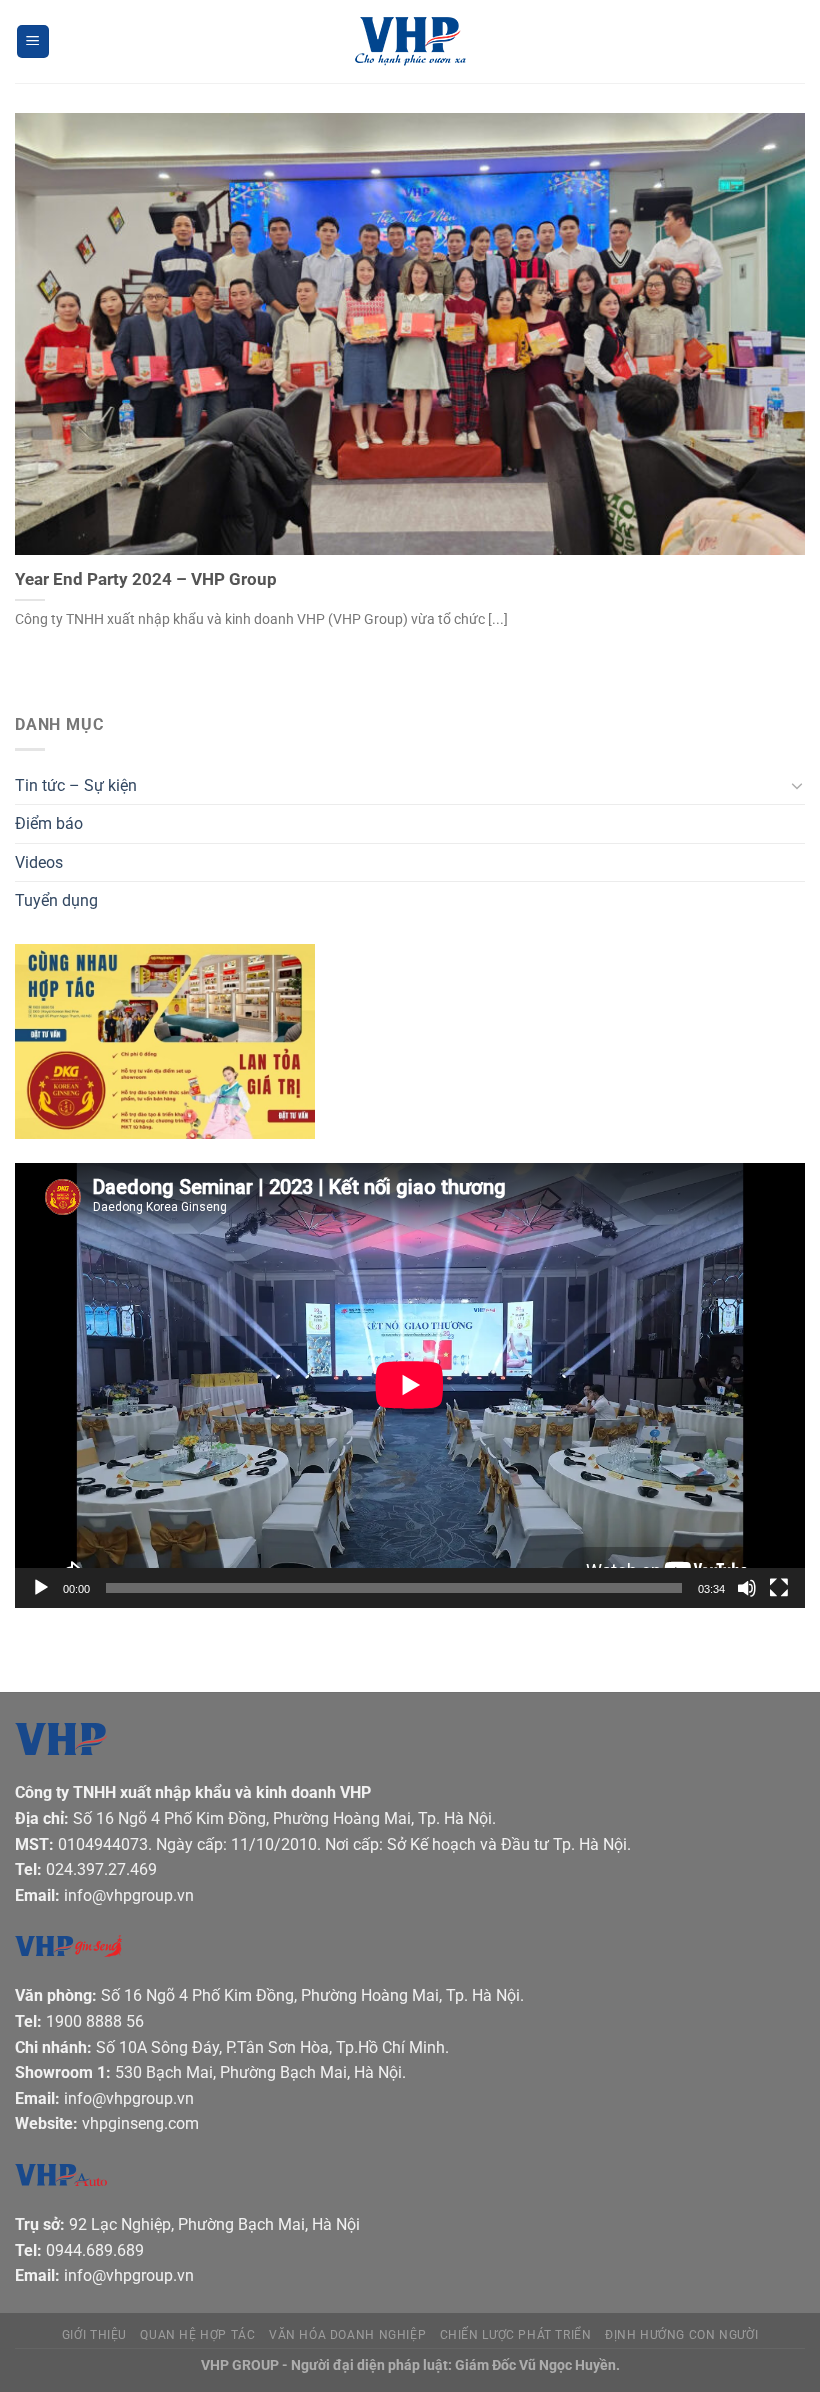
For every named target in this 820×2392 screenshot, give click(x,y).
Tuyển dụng (56, 900)
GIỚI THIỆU (94, 2335)
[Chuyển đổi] (797, 785)
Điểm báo (49, 823)
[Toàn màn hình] (779, 1588)
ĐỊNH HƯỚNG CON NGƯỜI (681, 2335)
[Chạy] (41, 1588)
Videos (39, 862)
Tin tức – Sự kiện (76, 785)
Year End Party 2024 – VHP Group (146, 579)
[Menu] (33, 41)
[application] (410, 1385)
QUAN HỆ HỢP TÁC (197, 2335)
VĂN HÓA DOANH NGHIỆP (347, 2335)
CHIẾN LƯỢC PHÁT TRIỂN (516, 2335)
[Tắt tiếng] (747, 1588)
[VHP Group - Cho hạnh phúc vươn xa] (410, 42)
